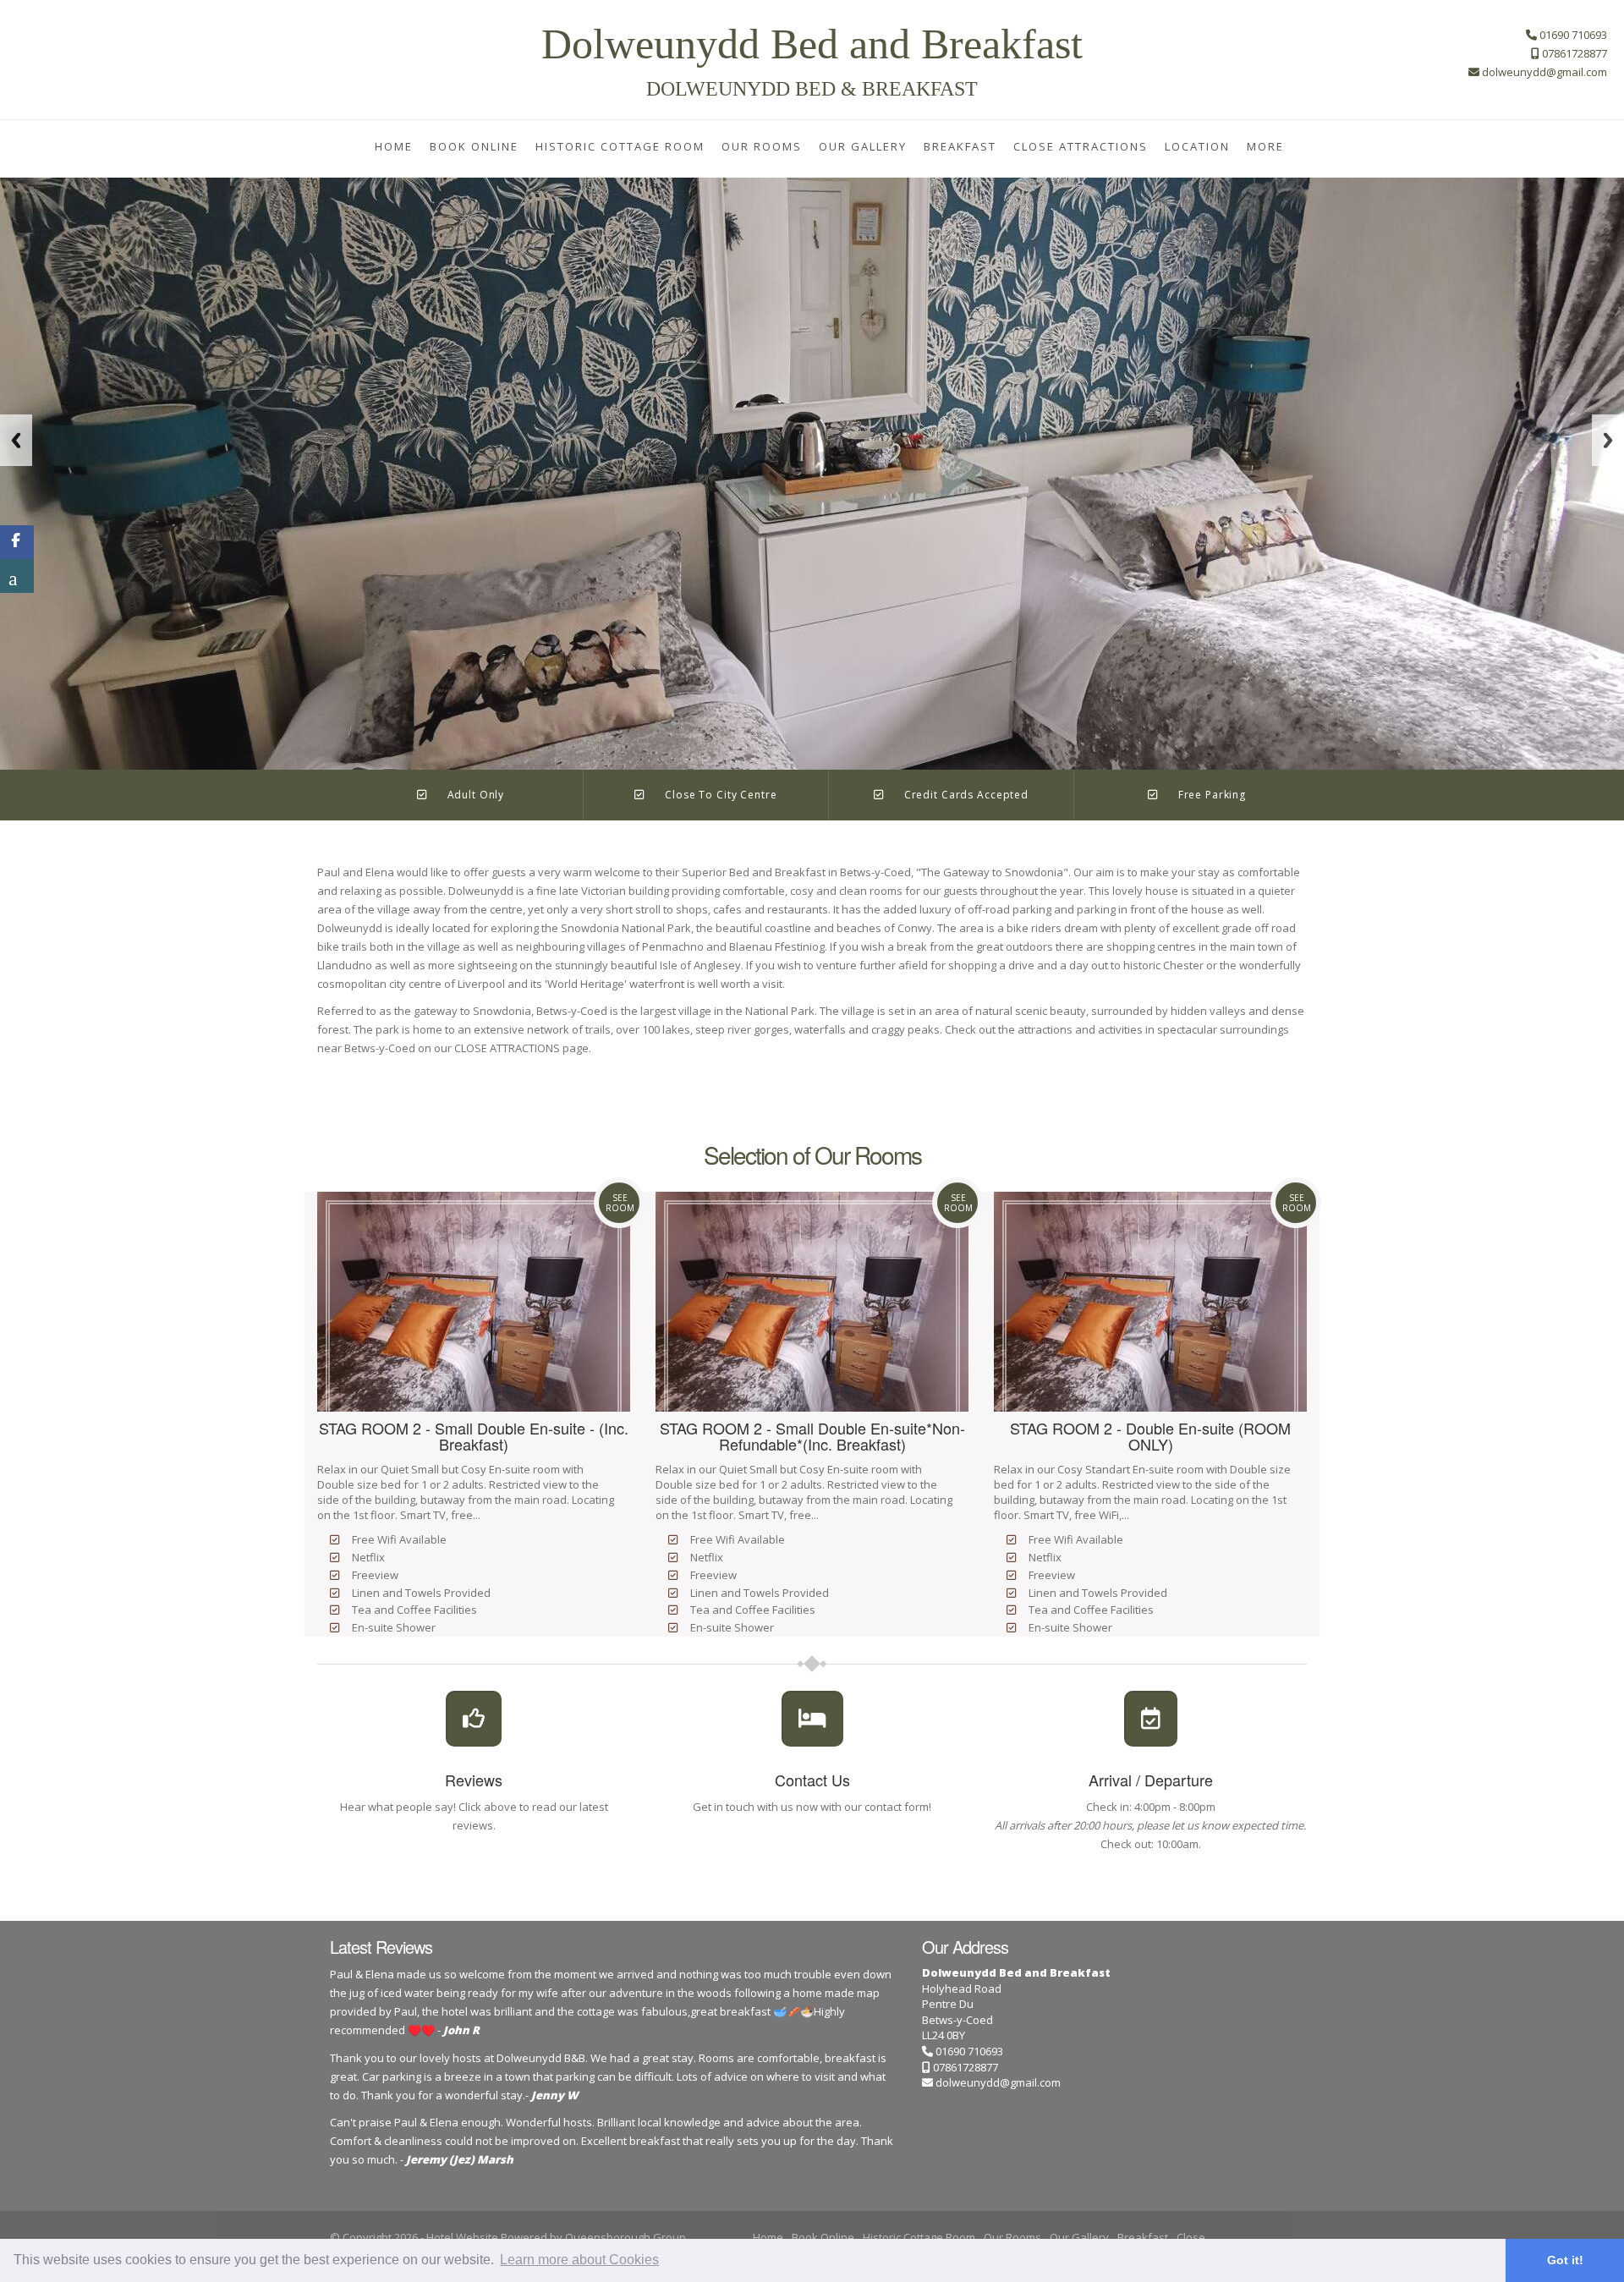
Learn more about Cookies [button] (579, 2260)
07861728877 (964, 2067)
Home (394, 146)
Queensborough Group (625, 2237)
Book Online (474, 146)
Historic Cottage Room (620, 146)
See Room (620, 1203)
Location (1197, 146)
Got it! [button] (1565, 2260)
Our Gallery (863, 146)
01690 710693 (968, 2051)
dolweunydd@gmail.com (998, 2082)
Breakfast (960, 146)
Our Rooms (762, 146)
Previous (16, 440)
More (1265, 146)
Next (1608, 440)
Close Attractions (1081, 146)
